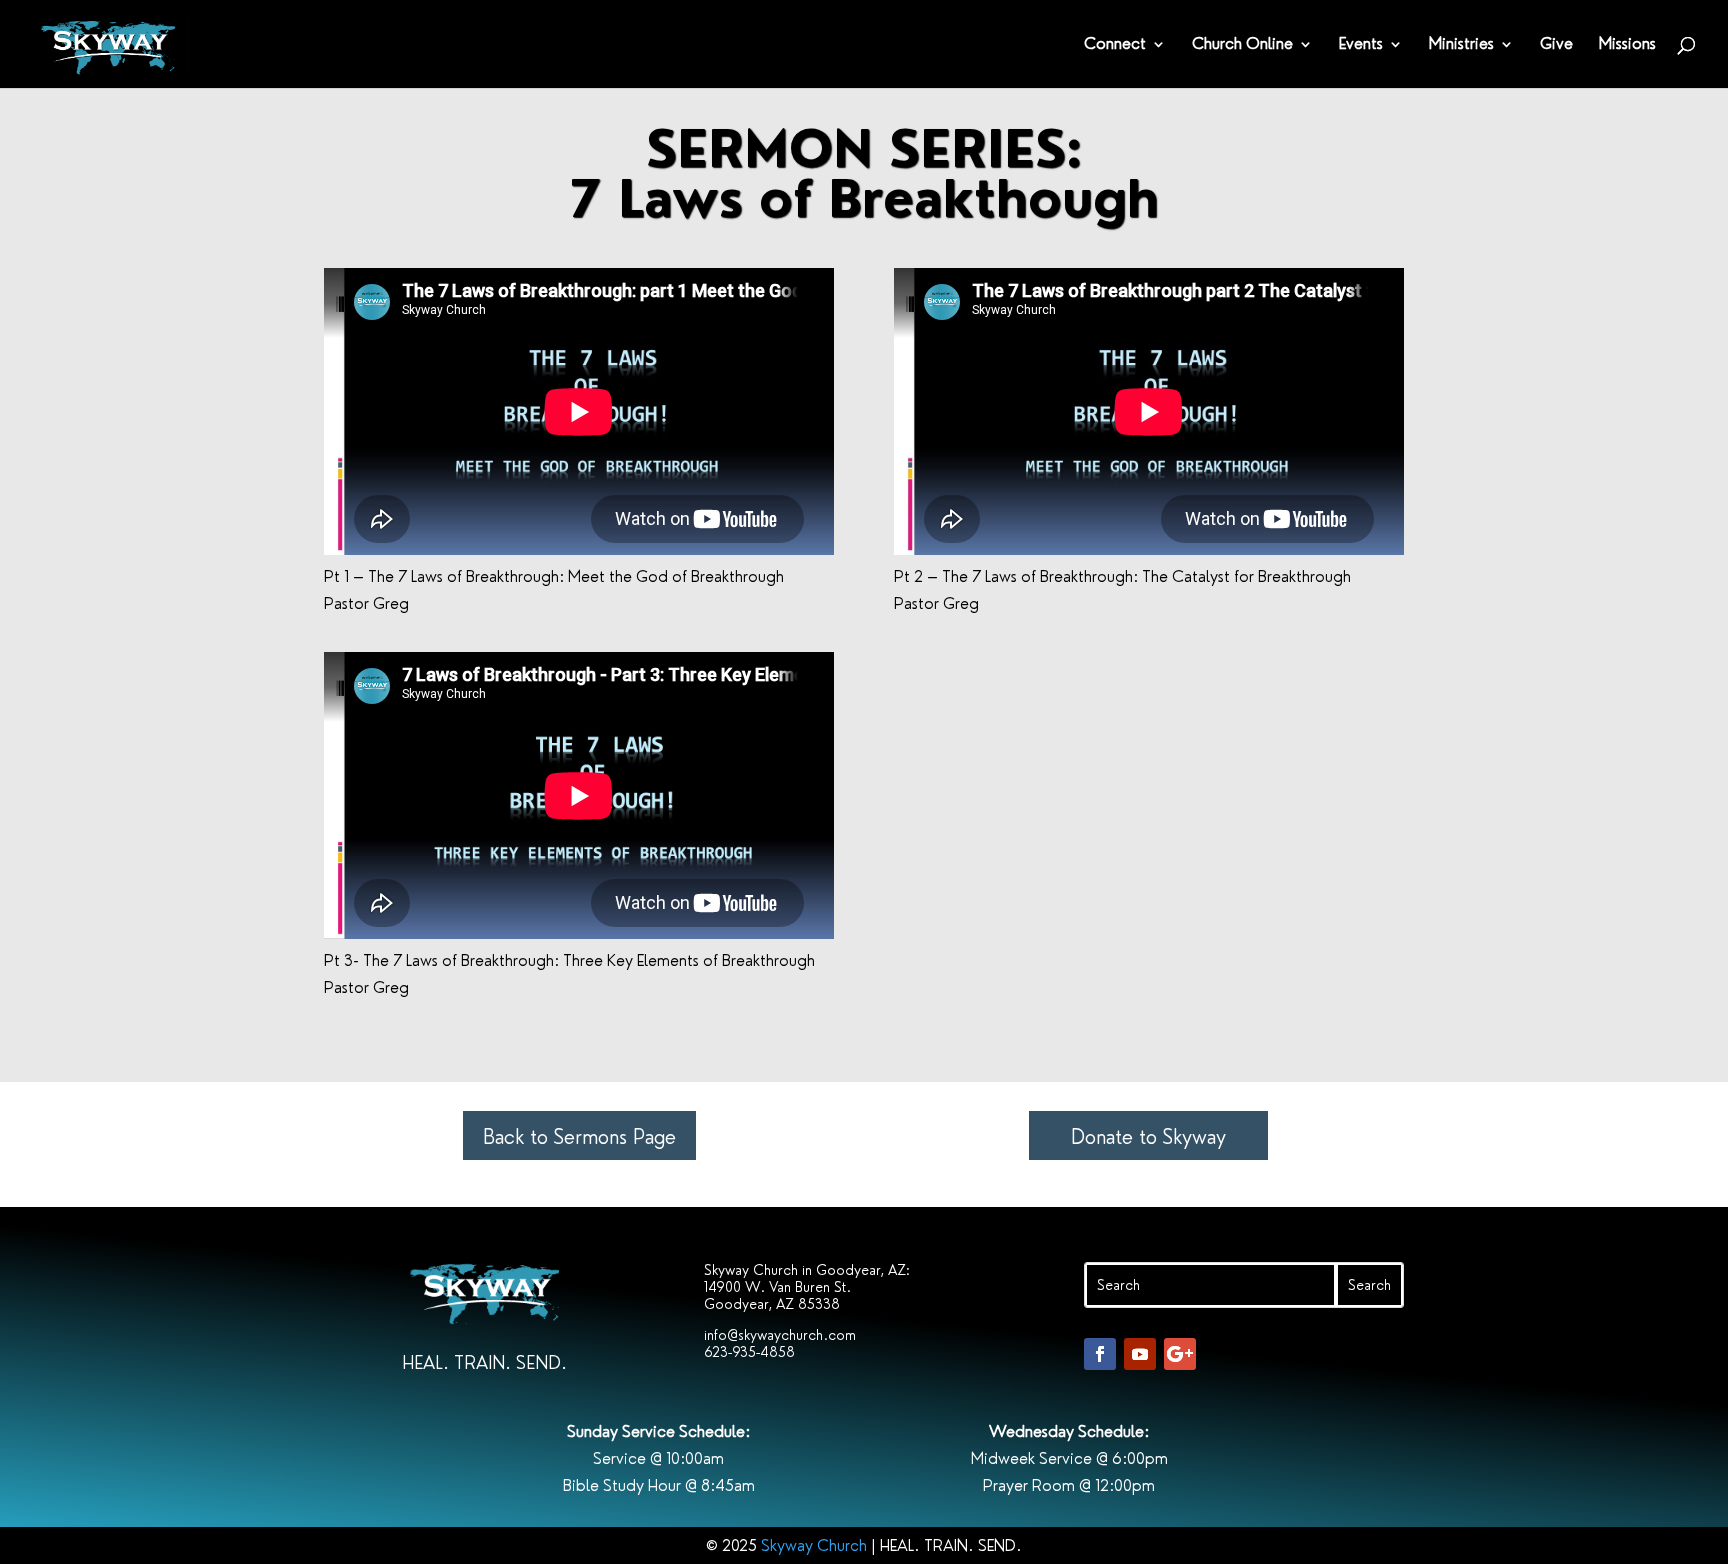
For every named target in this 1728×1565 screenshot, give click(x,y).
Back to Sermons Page (579, 1137)
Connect (1115, 45)
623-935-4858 (749, 1352)
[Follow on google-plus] (1180, 1354)
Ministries (1461, 45)
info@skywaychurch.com (780, 1335)
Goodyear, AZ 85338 (772, 1304)
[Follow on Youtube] (1140, 1354)
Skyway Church (814, 1545)
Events (1361, 45)
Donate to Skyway (1148, 1137)
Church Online (1242, 45)
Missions (1627, 45)
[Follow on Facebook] (1100, 1354)
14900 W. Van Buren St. (777, 1287)
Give (1556, 45)
